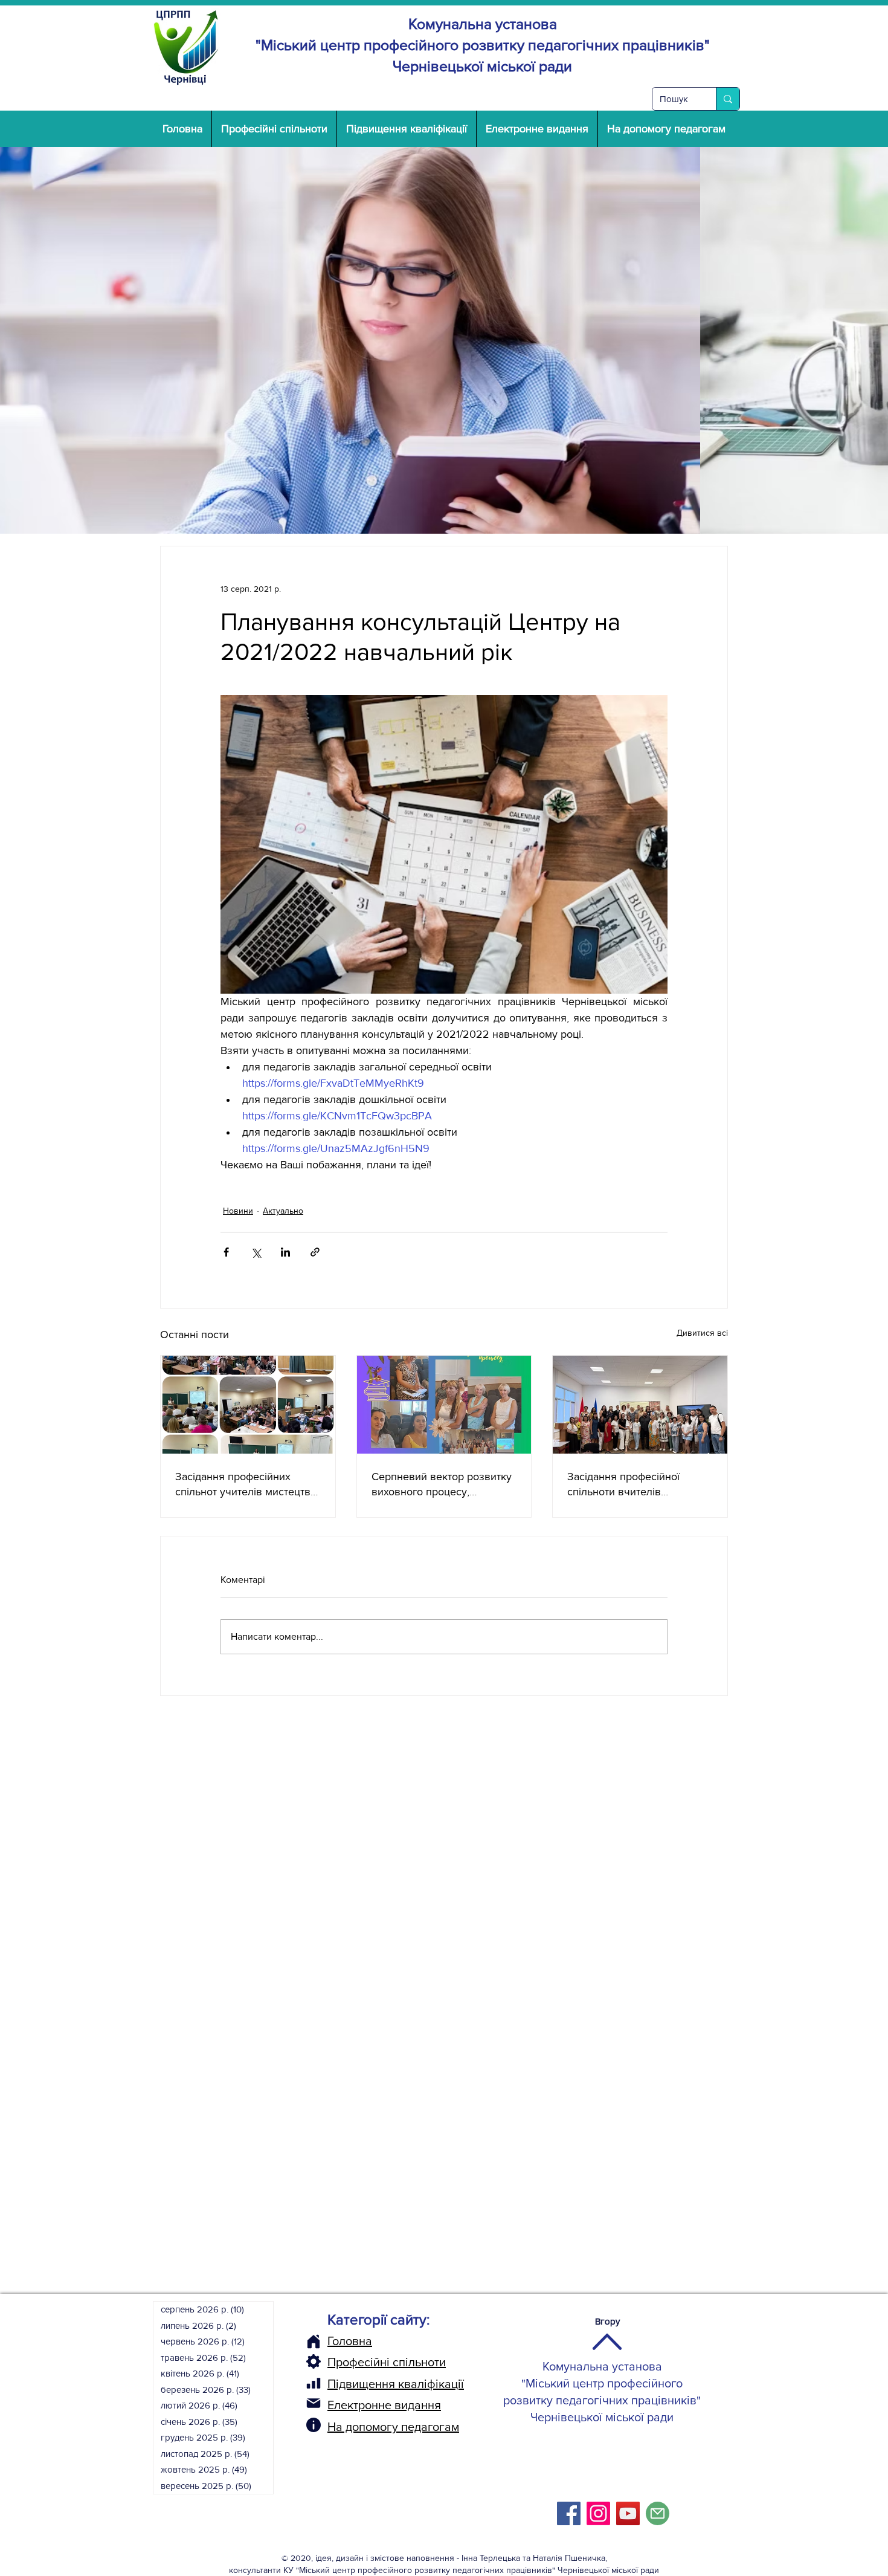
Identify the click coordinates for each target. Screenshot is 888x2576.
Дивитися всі (702, 1333)
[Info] (314, 2425)
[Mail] (314, 2403)
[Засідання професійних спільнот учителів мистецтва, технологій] (248, 1405)
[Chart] (314, 2383)
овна (359, 2341)
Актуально (283, 1211)
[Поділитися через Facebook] (226, 1252)
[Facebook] (569, 2513)
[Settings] (314, 2361)
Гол (336, 2341)
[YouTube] (628, 2513)
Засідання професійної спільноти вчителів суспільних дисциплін (623, 1485)
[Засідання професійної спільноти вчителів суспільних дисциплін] (640, 1405)
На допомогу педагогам (393, 2427)
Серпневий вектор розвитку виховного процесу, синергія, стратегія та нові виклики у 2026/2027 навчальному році (442, 1485)
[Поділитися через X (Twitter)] (256, 1252)
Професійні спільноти (387, 2362)
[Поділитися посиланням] (315, 1252)
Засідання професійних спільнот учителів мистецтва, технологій (247, 1485)
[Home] (314, 2341)
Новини (238, 1211)
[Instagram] (598, 2513)
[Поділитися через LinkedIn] (285, 1252)
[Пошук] (728, 99)
